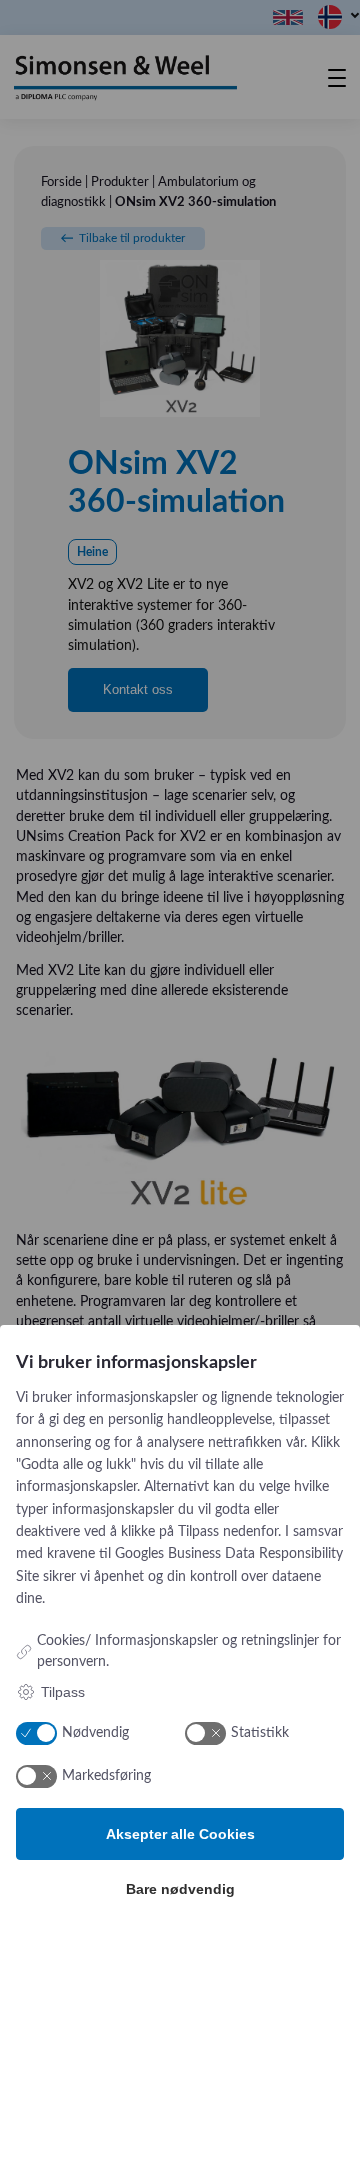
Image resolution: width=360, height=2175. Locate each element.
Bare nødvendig (180, 1889)
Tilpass (63, 1692)
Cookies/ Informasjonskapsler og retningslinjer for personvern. (189, 1652)
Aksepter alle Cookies (180, 1834)
